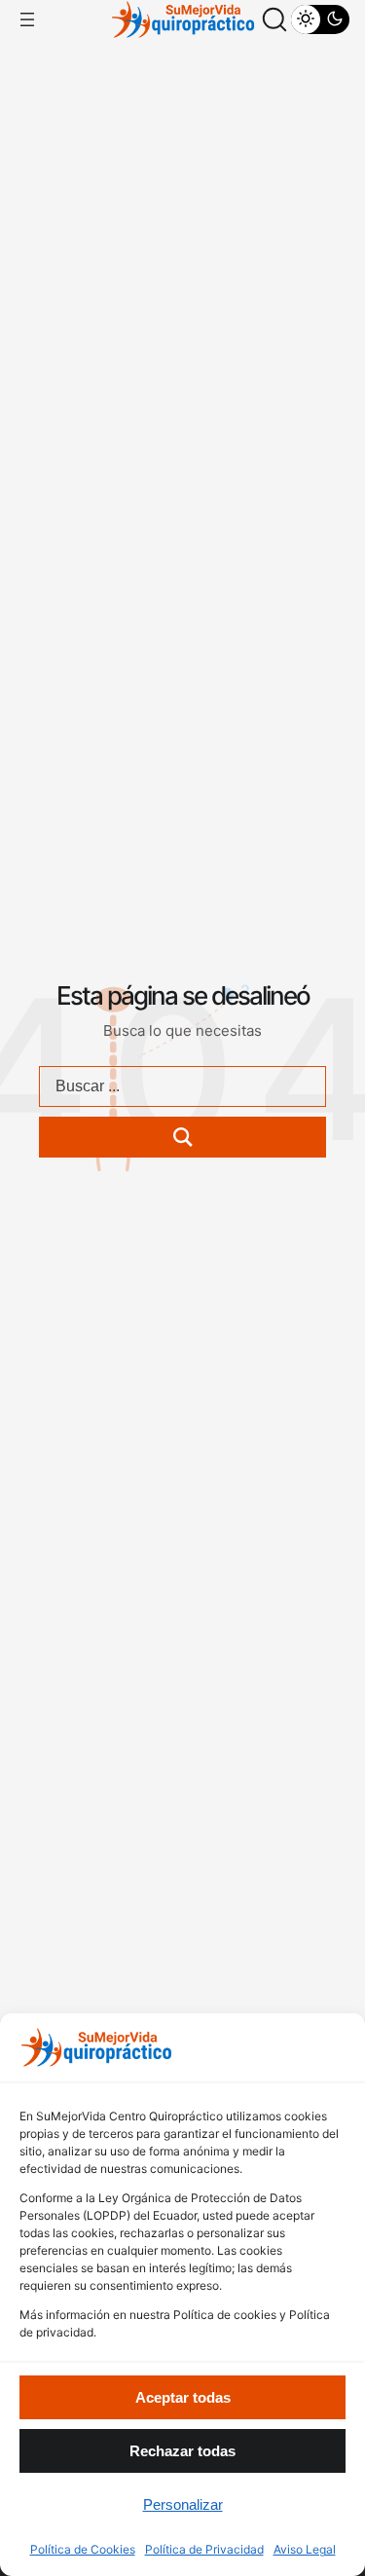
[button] (274, 19)
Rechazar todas (182, 2451)
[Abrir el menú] (27, 19)
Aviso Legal (305, 2549)
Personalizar (183, 2504)
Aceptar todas (183, 2397)
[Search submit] (182, 1137)
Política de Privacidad (204, 2549)
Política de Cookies (83, 2549)
